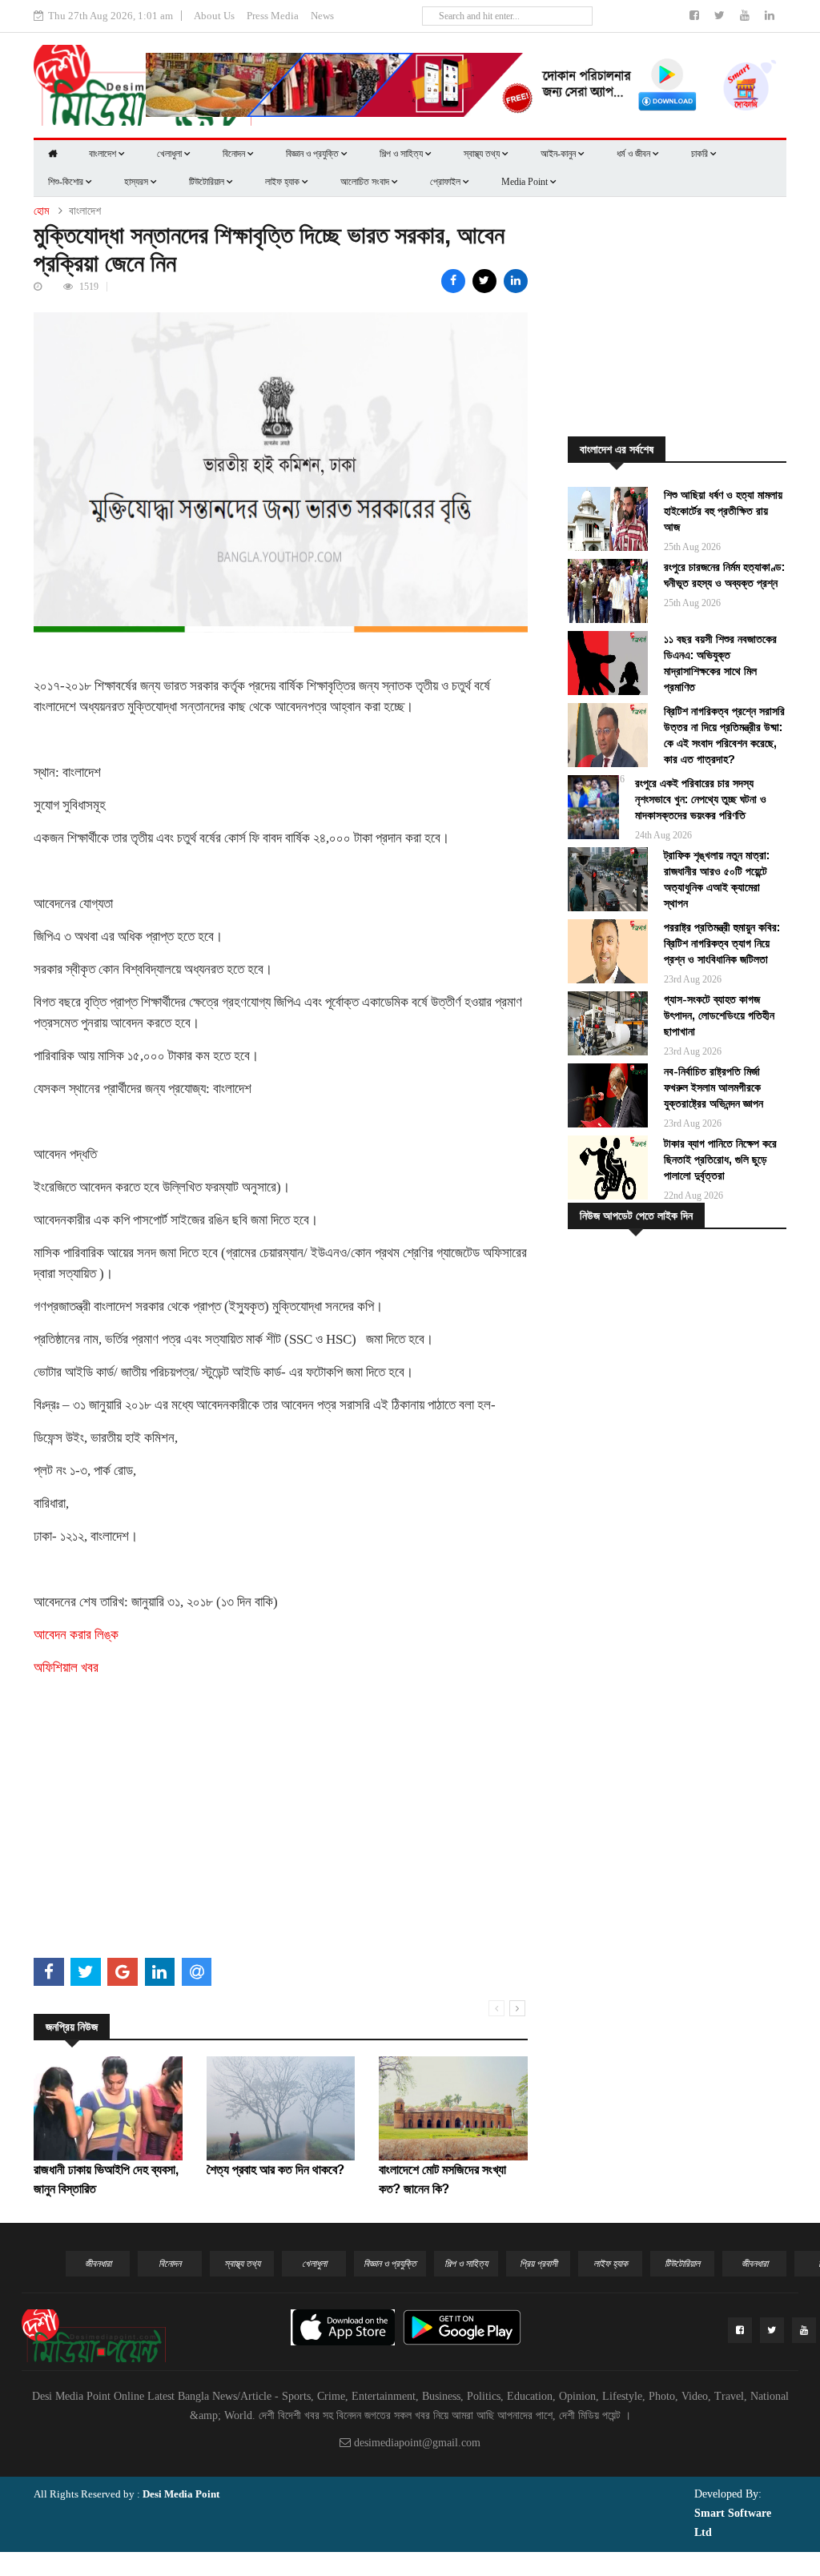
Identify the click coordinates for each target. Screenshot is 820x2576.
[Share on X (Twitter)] (484, 281)
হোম (41, 211)
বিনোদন (235, 154)
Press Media (273, 16)
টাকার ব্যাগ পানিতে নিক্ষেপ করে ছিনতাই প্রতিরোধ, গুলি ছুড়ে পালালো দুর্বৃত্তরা (720, 1159)
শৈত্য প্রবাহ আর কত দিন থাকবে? (275, 2170)
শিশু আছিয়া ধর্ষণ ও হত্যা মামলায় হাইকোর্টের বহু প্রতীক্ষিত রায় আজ (723, 511)
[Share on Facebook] (453, 281)
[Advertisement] (281, 1840)
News (322, 16)
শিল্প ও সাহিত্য (402, 154)
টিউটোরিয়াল (208, 182)
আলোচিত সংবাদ (366, 182)
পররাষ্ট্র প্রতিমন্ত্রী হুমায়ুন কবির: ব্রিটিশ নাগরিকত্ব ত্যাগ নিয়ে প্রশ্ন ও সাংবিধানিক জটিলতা (722, 943)
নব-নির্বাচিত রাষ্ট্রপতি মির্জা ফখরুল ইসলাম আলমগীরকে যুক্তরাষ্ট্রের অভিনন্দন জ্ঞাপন (713, 1087)
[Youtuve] (746, 16)
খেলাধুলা (171, 154)
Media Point (526, 182)
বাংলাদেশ (104, 154)
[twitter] (721, 16)
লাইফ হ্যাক (283, 182)
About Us (214, 16)
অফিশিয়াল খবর (66, 1668)
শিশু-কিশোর (67, 182)
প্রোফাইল (446, 182)
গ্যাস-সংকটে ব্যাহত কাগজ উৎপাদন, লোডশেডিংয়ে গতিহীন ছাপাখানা (719, 1015)
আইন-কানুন (559, 154)
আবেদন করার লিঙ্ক (76, 1635)
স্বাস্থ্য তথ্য (483, 154)
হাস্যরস (137, 182)
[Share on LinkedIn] (516, 281)
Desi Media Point (181, 2494)
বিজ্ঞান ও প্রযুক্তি (314, 154)
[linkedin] (770, 16)
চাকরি (701, 154)
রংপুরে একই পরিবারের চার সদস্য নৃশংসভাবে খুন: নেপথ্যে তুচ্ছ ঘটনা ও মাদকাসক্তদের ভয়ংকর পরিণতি (701, 799)
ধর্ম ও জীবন (635, 154)
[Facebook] (696, 16)
